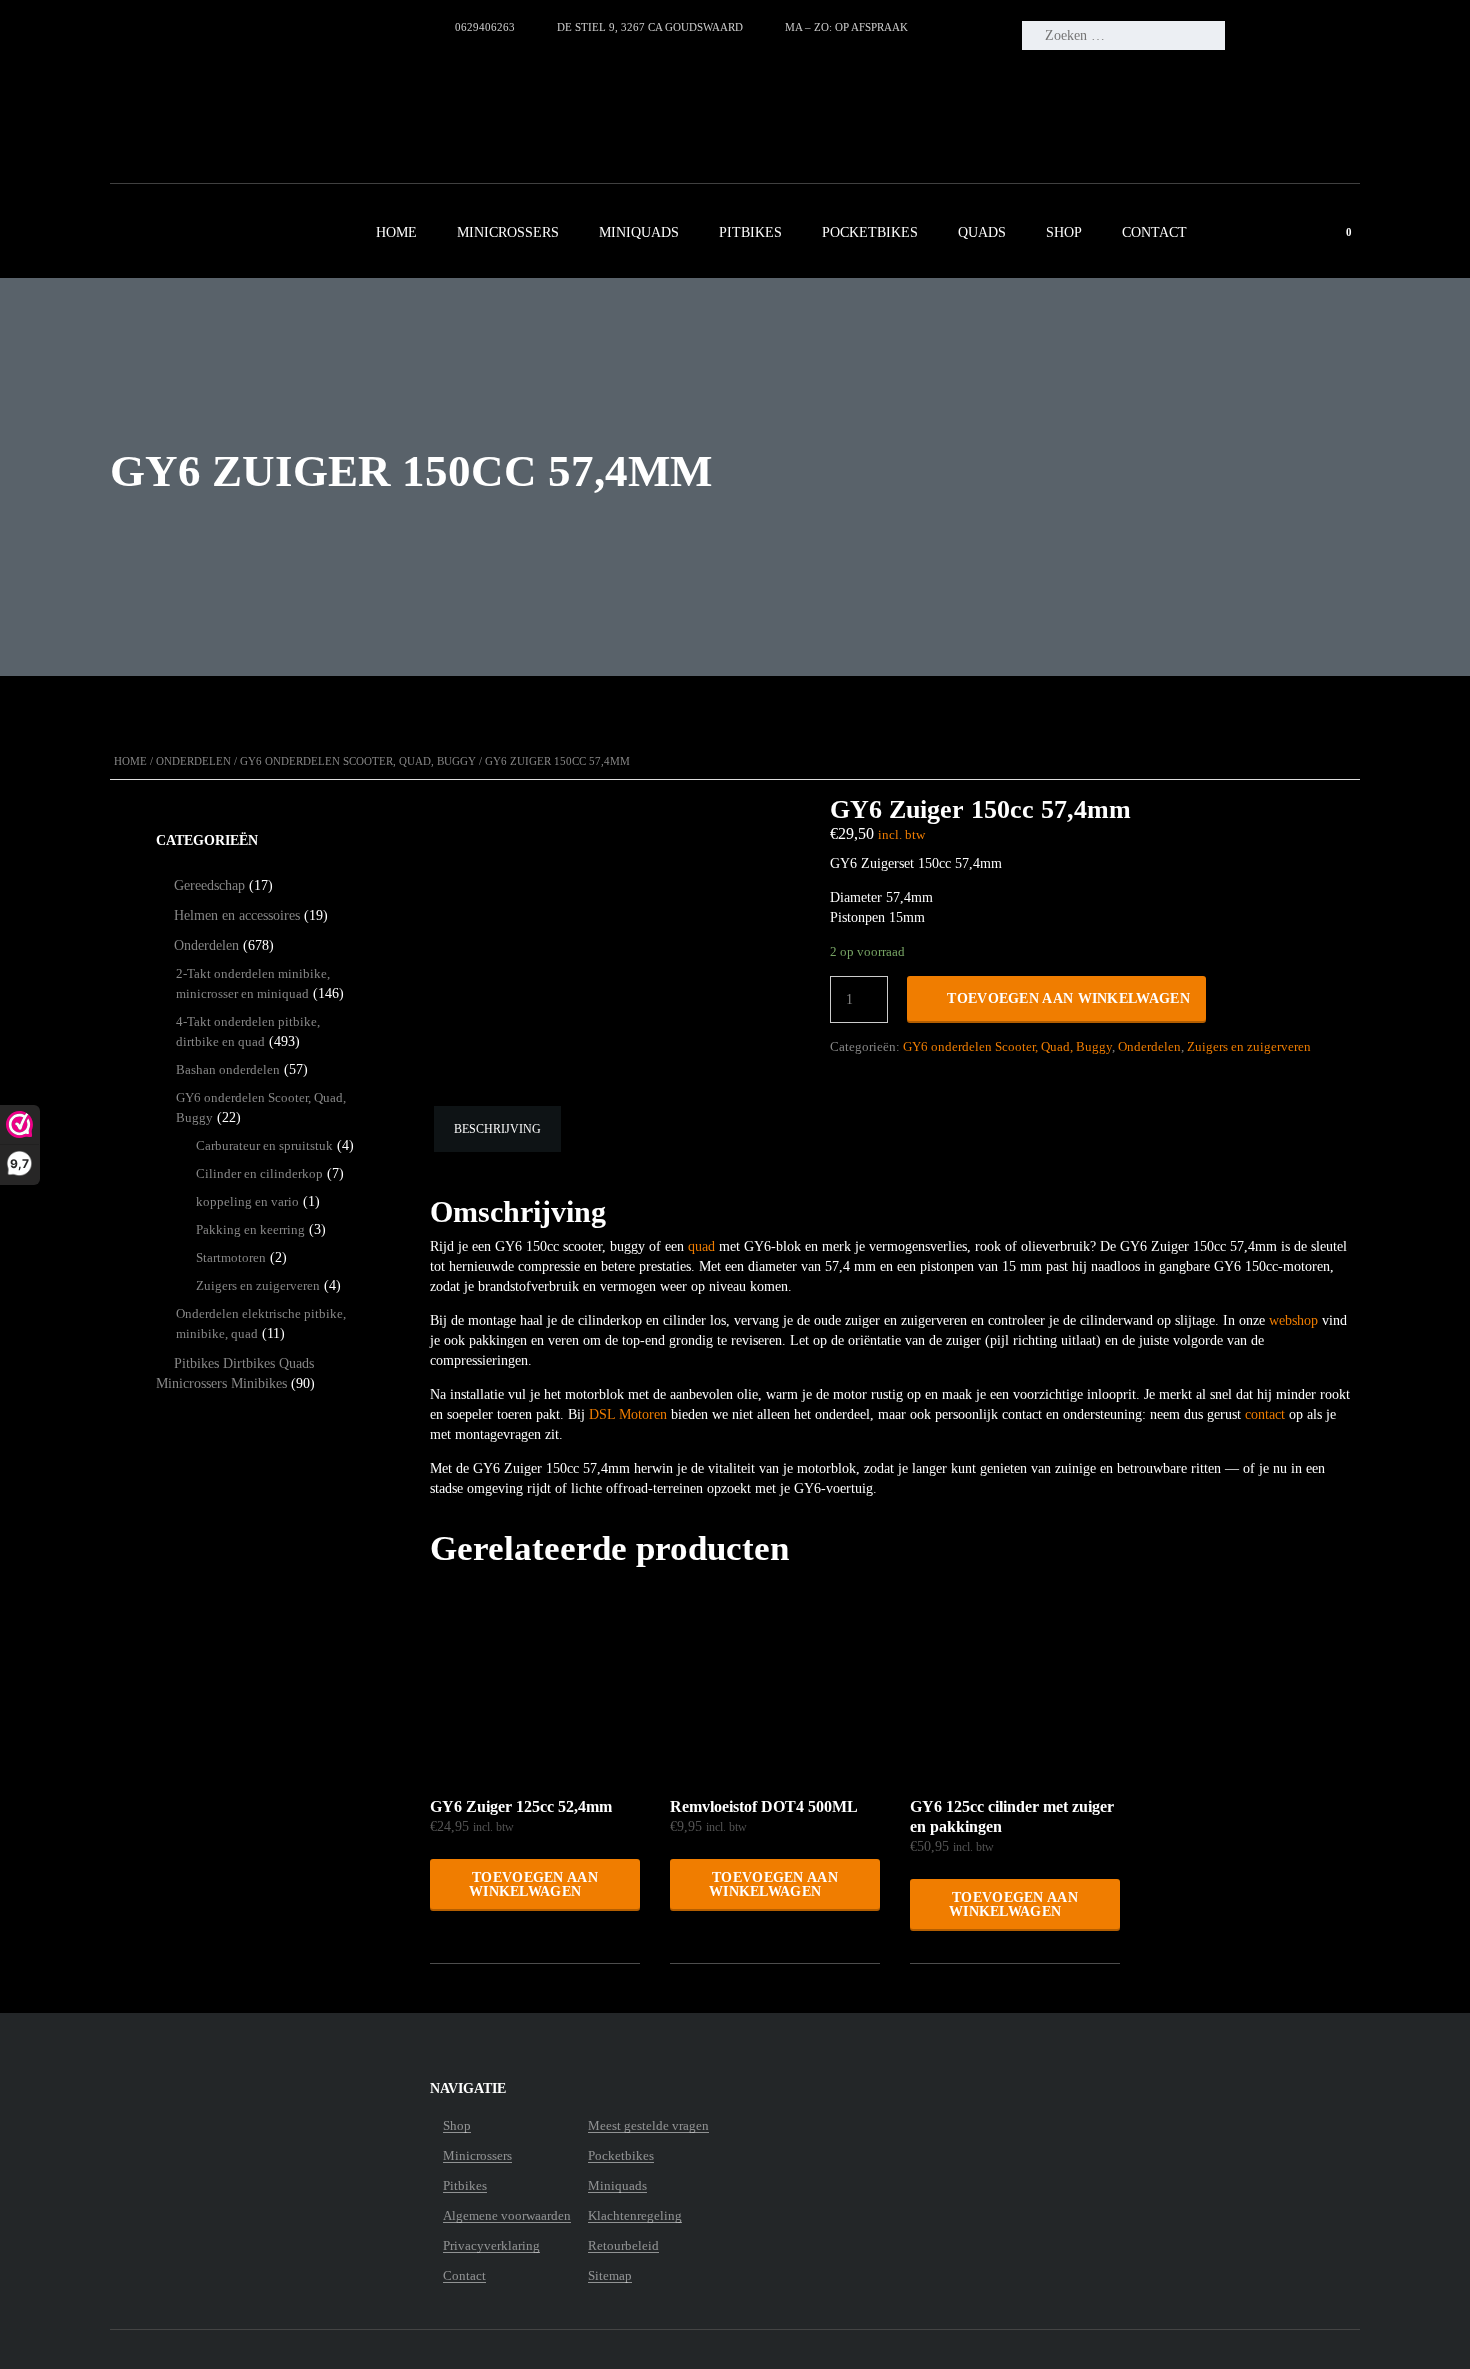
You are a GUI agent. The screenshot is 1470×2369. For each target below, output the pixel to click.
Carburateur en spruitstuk (264, 1145)
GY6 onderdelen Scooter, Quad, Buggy (358, 761)
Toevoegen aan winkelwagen (1068, 998)
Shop (1064, 232)
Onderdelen (193, 761)
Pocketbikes (870, 232)
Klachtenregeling (635, 2216)
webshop (1293, 1320)
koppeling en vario (247, 1201)
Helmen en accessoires (237, 915)
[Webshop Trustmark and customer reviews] (276, 96)
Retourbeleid (623, 2246)
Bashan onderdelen (228, 1069)
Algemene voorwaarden (507, 2216)
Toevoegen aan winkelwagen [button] (533, 1884)
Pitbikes (750, 232)
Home (396, 232)
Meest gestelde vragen (648, 2126)
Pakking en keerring (250, 1229)
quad (701, 1246)
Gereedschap (209, 885)
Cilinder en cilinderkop (259, 1173)
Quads (982, 232)
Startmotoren (231, 1257)
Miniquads (639, 232)
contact (1265, 1414)
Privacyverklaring (491, 2246)
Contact (1154, 232)
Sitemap (610, 2276)
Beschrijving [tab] (497, 1129)
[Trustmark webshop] (234, 2126)
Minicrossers (508, 232)
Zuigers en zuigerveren (1249, 1046)
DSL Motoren (628, 1414)
